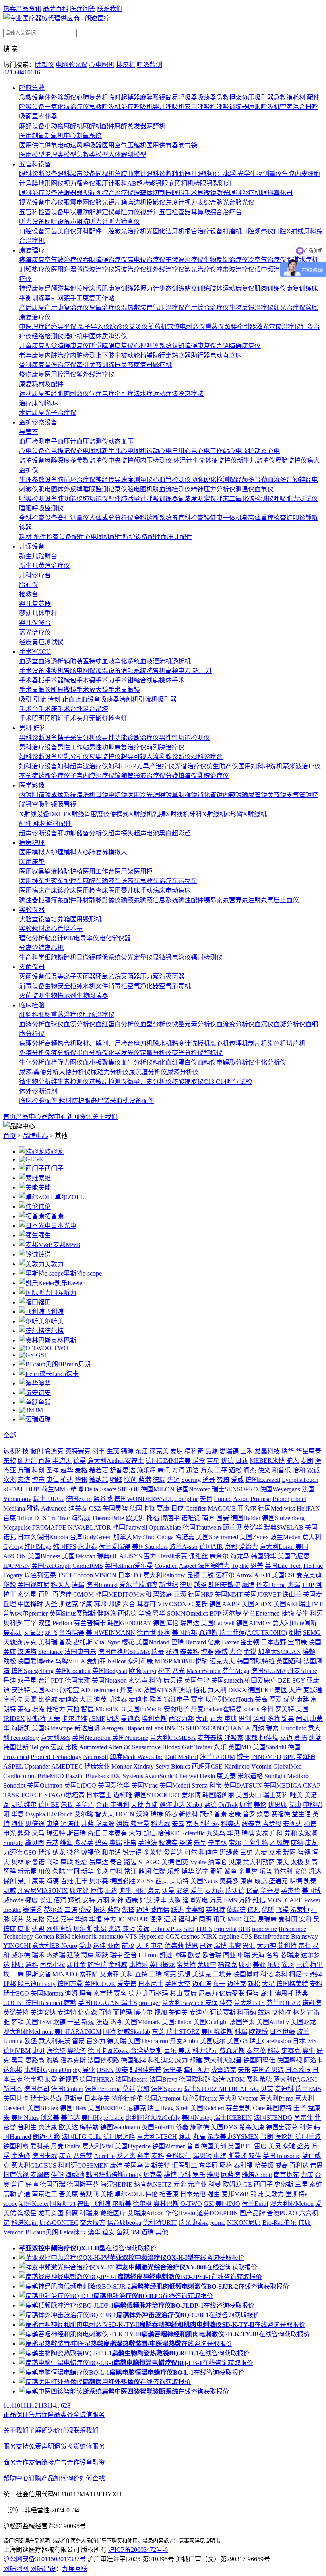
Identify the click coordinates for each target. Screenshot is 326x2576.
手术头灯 (76, 718)
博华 (188, 1871)
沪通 (24, 2194)
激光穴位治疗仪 (278, 327)
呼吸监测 (149, 65)
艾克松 (35, 1919)
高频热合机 (60, 1043)
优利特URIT (160, 2223)
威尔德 (21, 1955)
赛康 (190, 1993)
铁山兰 (292, 1594)
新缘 (88, 2022)
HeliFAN (308, 1508)
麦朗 (307, 1461)
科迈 (316, 1613)
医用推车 (32, 881)
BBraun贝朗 (74, 1364)
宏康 (235, 1814)
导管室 (29, 432)
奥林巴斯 (64, 1340)
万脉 (245, 1900)
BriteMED (51, 1776)
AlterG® (119, 1747)
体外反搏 (70, 489)
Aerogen (112, 1728)
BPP (215, 1613)
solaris (251, 1709)
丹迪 (10, 1680)
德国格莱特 (292, 1984)
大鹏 (175, 1900)
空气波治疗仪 (64, 260)
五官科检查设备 (41, 212)
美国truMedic (145, 1709)
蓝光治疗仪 (35, 632)
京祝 (192, 1824)
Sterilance (50, 1652)
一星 (74, 2022)
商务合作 (16, 2462)
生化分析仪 (270, 1062)
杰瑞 (294, 1585)
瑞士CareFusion (270, 2041)
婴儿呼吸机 (169, 107)
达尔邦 (13, 2070)
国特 (109, 2032)
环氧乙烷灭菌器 (118, 976)
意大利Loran (277, 1547)
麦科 (158, 2156)
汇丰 (81, 1881)
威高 (281, 2165)
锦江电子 (177, 1699)
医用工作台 (99, 871)
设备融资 (92, 2462)
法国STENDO (273, 2118)
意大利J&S (55, 1738)
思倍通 (35, 1824)
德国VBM (17, 2051)
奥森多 (229, 1881)
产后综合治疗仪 (207, 308)
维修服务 (92, 2446)
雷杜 (305, 1946)
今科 (267, 1709)
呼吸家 (234, 1738)
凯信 (149, 1833)
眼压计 (105, 183)
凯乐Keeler (70, 1283)
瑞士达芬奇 (46, 2098)
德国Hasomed (45, 2003)
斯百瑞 (76, 1833)
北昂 (100, 1929)
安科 (316, 1984)
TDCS (204, 1929)
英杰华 (291, 1891)
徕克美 (159, 1451)
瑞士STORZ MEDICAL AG (221, 2089)
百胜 (45, 1594)
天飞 (142, 1946)
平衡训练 (32, 298)
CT (63, 814)
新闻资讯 (80, 1117)
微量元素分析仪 (194, 1024)
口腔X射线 (289, 231)
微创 (37, 1451)
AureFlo (104, 2156)
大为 (135, 1833)
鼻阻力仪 (127, 212)
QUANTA (237, 1728)
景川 (24, 1881)
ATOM (236, 2079)
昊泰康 (13, 1633)
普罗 (249, 1814)
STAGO (149, 1862)
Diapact (135, 1728)
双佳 (255, 2156)
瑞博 (220, 1946)
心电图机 (102, 65)
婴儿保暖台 (35, 623)
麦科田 (288, 1919)
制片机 (258, 1043)
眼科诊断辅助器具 (172, 174)
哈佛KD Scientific (181, 1833)
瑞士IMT (311, 1604)
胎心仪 (29, 585)
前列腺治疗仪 (165, 747)
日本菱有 (114, 1833)
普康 (220, 1814)
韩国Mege (38, 1547)
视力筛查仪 (80, 183)
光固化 (156, 231)
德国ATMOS (253, 1623)
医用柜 (143, 871)
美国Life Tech (283, 1566)
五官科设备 (35, 164)
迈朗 (170, 1919)
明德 (296, 1881)
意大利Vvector (239, 2098)
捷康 (17, 1965)
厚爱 (276, 1699)
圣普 (130, 1955)
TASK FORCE (23, 1795)
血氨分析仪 (80, 1024)
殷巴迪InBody (37, 1984)
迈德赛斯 (223, 2012)
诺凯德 (312, 2003)
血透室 (29, 661)
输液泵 (130, 900)
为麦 (261, 1852)
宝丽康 (297, 1642)
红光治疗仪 (289, 308)
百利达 (299, 2165)
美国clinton (177, 2022)
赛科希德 (259, 2079)
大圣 (51, 1604)
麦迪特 (67, 2012)
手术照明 (32, 718)
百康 (10, 1518)
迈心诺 (202, 1984)
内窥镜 (232, 795)
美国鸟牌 (137, 2165)
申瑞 (244, 1955)
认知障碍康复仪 (194, 346)
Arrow (244, 1575)
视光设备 (32, 202)
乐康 (274, 1965)
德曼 (80, 1461)
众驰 (289, 2146)
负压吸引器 (258, 97)
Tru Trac (59, 1518)
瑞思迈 (202, 2156)
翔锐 (74, 1900)
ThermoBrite (108, 1518)
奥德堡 (77, 2051)
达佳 (99, 1946)
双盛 (45, 1623)
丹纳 (258, 1728)
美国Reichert (207, 2108)
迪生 (125, 1891)
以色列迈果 (40, 1575)
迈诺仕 (70, 1824)
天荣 (54, 1719)
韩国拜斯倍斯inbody (114, 2175)
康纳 (297, 1843)
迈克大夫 (222, 1661)
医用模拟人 (35, 852)
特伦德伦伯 (127, 2098)
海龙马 (240, 1556)
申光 (10, 1833)
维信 (259, 1900)
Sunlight (275, 1776)
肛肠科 (29, 1015)
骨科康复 (32, 365)
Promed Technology (56, 1757)
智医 (87, 1709)
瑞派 (45, 1852)
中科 (116, 1871)
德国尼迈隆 (119, 2137)
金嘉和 (195, 1910)
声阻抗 (80, 222)
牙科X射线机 (208, 814)
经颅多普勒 (251, 480)
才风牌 (279, 1843)
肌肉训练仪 (270, 288)
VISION (106, 1575)
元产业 (197, 2184)
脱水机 (162, 1043)
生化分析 (32, 1062)
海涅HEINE (116, 2184)
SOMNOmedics (187, 1613)
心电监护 (242, 451)
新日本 (13, 2089)
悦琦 (202, 1661)
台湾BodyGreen (91, 1537)
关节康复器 (137, 365)
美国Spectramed (217, 1537)
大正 (86, 1699)
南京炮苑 (286, 2175)
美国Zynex (254, 1537)
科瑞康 (89, 2213)
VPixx (174, 1929)
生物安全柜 (60, 986)
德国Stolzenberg (283, 1518)
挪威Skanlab (134, 2032)
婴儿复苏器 (35, 604)
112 (33, 2405)
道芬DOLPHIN (217, 2213)
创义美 (50, 2118)
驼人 (293, 1461)
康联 (67, 1862)
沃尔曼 (232, 1613)
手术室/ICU (35, 652)
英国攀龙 (162, 1965)
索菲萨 (89, 1974)
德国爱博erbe (36, 1661)
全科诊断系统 (153, 518)
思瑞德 (229, 1451)
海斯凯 (21, 1728)
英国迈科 (289, 1661)
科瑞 (241, 2032)
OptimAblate (165, 1527)
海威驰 (75, 2175)
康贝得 (173, 1680)
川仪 (45, 1871)
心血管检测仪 (172, 480)
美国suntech (227, 1680)
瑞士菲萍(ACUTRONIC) (253, 1633)
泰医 (281, 1690)
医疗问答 (83, 9)
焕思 (263, 1814)
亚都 (251, 1738)
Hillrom (148, 1955)
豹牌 (52, 2060)
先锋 (128, 1910)
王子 (300, 2108)
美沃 (184, 2051)
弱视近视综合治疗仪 (105, 193)
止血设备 (87, 699)
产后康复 (32, 308)
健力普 (27, 1461)
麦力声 (214, 1891)
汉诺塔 (27, 1652)
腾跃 (102, 1955)
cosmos (190, 1936)
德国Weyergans (280, 1489)
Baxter (230, 1642)
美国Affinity (274, 2022)
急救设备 (32, 97)
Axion (241, 1499)
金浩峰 (21, 2156)
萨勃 (70, 2003)
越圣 (200, 1585)
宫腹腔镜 (45, 804)
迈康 (132, 1900)
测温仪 (245, 489)
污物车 (188, 881)
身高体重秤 (258, 518)
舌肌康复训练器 (118, 288)
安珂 (288, 1965)
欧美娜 (135, 1518)
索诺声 (138, 1680)
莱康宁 (207, 1965)
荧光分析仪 (188, 1053)
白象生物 (256, 1843)
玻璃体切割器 (153, 193)
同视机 (105, 174)
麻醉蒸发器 (130, 126)
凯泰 (310, 1881)
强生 (45, 1235)
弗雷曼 (140, 1824)
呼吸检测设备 (38, 499)
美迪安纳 (43, 2012)
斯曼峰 (237, 2156)
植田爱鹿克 (260, 1680)
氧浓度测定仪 (197, 499)
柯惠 (170, 1974)
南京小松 (52, 1965)
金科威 (118, 1965)
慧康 (87, 1955)
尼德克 (136, 2108)
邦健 (114, 1604)
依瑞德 (236, 1910)
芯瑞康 (290, 1955)
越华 (67, 1470)
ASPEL (13, 1766)
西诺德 (127, 1613)
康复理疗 (32, 250)
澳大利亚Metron (292, 2204)
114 (51, 2405)
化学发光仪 (124, 1053)
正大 (216, 1719)
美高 (261, 1699)
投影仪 (156, 202)
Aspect (188, 1566)
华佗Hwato (180, 2213)
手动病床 (153, 890)
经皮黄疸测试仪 (41, 642)
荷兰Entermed (261, 1613)
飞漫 (282, 1910)
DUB (33, 1489)
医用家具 (32, 871)
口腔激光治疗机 (124, 231)
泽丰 (160, 1900)
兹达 (264, 2012)
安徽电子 (177, 1709)
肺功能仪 (70, 499)
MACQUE (222, 1508)
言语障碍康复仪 (239, 346)
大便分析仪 (75, 1072)
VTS (131, 1936)
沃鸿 (142, 1814)
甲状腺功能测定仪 (89, 212)
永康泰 (87, 1547)
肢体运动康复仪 (232, 288)
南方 (208, 1518)
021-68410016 (22, 72)
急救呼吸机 (105, 107)
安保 (212, 2003)
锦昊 (288, 1719)
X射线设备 (34, 814)
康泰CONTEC (59, 2223)
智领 (304, 1852)
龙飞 (51, 1633)
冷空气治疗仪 (267, 260)
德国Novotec (193, 1489)
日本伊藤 (282, 2032)
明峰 (116, 1480)
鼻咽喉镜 (184, 795)
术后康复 (32, 413)
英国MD (240, 1747)
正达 (111, 1891)
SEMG (312, 1633)
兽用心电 (184, 451)
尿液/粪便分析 (39, 1072)
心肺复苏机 (92, 97)
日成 (177, 1508)
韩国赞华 (264, 1556)
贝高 (311, 1862)
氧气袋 (188, 145)
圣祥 (52, 1470)
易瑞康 (267, 1919)
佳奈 (226, 2003)
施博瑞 (97, 1965)
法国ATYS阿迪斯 (168, 1690)
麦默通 (312, 1690)
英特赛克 (78, 1451)
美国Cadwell (218, 1623)
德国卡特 (142, 1508)
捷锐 (288, 1613)
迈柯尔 (225, 1575)
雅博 (221, 1652)
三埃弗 (222, 1974)
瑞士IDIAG (49, 1499)
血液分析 (32, 1024)
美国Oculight (211, 2022)
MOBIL (183, 1661)
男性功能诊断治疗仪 (130, 738)
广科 (276, 1833)
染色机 (277, 1043)
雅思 (213, 2175)
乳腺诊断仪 (175, 757)
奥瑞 (116, 1843)
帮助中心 (16, 2478)
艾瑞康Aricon (146, 2213)
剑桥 (295, 1633)
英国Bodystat (110, 1671)
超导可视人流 (140, 757)
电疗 (108, 394)
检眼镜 (203, 183)
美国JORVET (262, 1594)
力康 (307, 2175)
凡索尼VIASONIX (43, 1891)
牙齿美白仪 (60, 231)
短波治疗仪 (130, 269)
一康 (17, 1974)
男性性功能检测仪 (184, 738)
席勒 (10, 2194)
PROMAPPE (49, 1527)
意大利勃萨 (259, 1862)
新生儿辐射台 (38, 556)
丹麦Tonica (66, 2146)
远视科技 (16, 1451)
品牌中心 (54, 1117)
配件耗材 (76, 900)
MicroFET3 (110, 1709)
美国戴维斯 (217, 2032)
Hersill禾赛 (173, 1556)
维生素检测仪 (70, 1082)
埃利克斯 (154, 1719)
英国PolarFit (158, 2127)
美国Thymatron (148, 2041)
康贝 (39, 2051)
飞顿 (52, 1862)
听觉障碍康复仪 (111, 346)
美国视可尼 (33, 1585)
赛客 (120, 1993)
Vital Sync (107, 1642)
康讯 (164, 1470)
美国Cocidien (73, 1671)
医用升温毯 (67, 269)
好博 (32, 2184)
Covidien (166, 1566)
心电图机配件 (103, 537)
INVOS (175, 1728)
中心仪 (54, 202)
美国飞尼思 (294, 1556)
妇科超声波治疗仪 (83, 766)
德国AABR (225, 1604)
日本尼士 (151, 1984)
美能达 (70, 2118)
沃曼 (168, 1891)
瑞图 (289, 1852)
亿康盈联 (232, 1993)
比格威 (48, 1699)
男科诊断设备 (38, 738)
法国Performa (103, 2089)
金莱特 (153, 1852)
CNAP (311, 1785)
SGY (299, 1680)
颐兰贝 (232, 1527)
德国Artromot (163, 2098)
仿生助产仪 (222, 766)
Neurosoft (96, 1757)
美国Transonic (281, 2156)
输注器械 (32, 900)
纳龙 (59, 1852)
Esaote (108, 1489)
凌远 (143, 1929)
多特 (274, 1719)
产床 (51, 890)
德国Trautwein (202, 1527)
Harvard (196, 1642)
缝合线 (143, 680)
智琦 (223, 1480)
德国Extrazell (263, 1480)
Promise (261, 1499)
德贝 (186, 1585)
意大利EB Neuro (55, 1946)
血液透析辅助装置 (64, 661)
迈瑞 (45, 1419)
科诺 (267, 1974)
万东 (207, 1470)
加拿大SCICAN (279, 1652)
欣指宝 (70, 1690)
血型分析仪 (156, 1024)
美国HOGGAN (99, 2003)
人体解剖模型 (127, 155)
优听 (268, 1910)
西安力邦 (181, 1719)
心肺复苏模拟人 (105, 852)
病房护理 (32, 843)
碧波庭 (163, 1594)
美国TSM (38, 2022)
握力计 (149, 288)
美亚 (259, 1965)
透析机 (181, 661)
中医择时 (30, 1604)
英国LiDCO (80, 1785)
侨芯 (171, 1814)
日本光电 (64, 1226)
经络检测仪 (48, 336)
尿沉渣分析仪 (148, 1072)
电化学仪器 (115, 938)
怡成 (85, 1910)
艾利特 (287, 1946)
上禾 (246, 1451)
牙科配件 (89, 231)
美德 (168, 1862)
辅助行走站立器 (169, 355)
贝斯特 (179, 1881)
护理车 (73, 881)
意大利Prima (277, 2098)
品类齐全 (67, 2415)
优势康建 (296, 1699)
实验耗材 (32, 929)
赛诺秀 (33, 1910)
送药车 (130, 881)
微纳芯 (99, 1480)
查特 (141, 1974)
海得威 (81, 1518)
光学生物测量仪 (260, 174)
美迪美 (178, 2012)
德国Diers (73, 2108)
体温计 (183, 460)
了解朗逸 (41, 2430)
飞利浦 (54, 1312)
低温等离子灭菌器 (70, 976)
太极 (297, 1862)
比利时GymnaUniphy (52, 2070)
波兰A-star (183, 1547)
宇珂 (73, 1871)
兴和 (143, 2089)
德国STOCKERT (157, 1795)
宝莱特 (186, 1965)
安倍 (301, 1871)
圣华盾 (85, 1805)
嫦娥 (122, 1824)
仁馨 (159, 1871)
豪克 (154, 1891)
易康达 (99, 1862)
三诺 (71, 1910)
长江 (46, 1900)
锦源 (127, 1451)
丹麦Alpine (302, 1671)
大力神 (266, 1946)
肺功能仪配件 (102, 499)
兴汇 (249, 1946)
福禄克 (227, 1965)
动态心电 (267, 451)
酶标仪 (213, 1053)
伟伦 (45, 1207)
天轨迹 (13, 1642)
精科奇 (194, 1451)
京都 (231, 1547)
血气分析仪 (137, 1062)
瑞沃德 (235, 1891)
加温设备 (108, 671)
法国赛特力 (214, 1566)
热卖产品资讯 (22, 9)
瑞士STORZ (183, 2032)
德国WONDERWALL (143, 1499)
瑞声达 (190, 1623)
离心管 (54, 929)
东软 (10, 1461)
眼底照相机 (178, 183)
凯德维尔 (24, 1805)
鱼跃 (45, 1402)
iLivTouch (60, 1814)
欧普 (156, 1699)
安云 (178, 1824)
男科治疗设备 (38, 747)
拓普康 (54, 1216)
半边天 (62, 1461)
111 (24, 2405)
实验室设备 (35, 919)
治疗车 (169, 881)
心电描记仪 (60, 451)
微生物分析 (35, 1082)
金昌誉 (248, 1871)
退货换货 (67, 2446)
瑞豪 (158, 1652)
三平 (221, 1470)
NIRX (209, 1936)
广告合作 (67, 2462)
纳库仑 (217, 1862)
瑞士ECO (16, 1993)
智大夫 (105, 1814)
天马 (38, 1833)
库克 (30, 1642)
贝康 (235, 1862)
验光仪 (245, 202)
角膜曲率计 (130, 174)
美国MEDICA (282, 1785)
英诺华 (253, 1527)
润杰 (250, 1470)
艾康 (295, 1805)
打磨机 (232, 231)
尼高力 (208, 1993)
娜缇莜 (229, 1852)
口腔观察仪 (258, 231)
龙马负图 (51, 2213)
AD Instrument (100, 1690)
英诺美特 (16, 2012)
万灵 (216, 1900)
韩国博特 (279, 2108)
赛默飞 (89, 2194)
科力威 (161, 1824)
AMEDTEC (67, 1766)
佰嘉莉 (174, 1946)
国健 (140, 1891)
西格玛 (159, 1993)
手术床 (48, 709)
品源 (212, 1451)
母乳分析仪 (73, 757)
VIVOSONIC (175, 1604)
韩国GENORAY (129, 1623)
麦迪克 (199, 2012)
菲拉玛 (122, 2012)
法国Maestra (132, 2079)
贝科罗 (13, 1623)
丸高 (199, 2137)
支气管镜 (299, 795)
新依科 (188, 1814)
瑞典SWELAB (284, 1527)
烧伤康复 (32, 374)
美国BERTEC (107, 2108)
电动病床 (178, 890)
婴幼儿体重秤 (38, 613)
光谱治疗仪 (190, 766)
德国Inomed (102, 1585)
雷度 (260, 2146)
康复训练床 (302, 288)
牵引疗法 (127, 394)
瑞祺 (248, 1833)
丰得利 (120, 1805)
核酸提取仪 (188, 1082)
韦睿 (235, 1946)
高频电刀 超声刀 (188, 671)
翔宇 (144, 2156)
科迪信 (208, 1852)
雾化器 (48, 116)
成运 (261, 1881)
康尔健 (79, 1891)
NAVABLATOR (89, 1527)
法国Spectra (167, 2089)
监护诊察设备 (38, 422)
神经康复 (32, 288)
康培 (52, 1824)
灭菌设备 (32, 976)
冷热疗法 (191, 394)
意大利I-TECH (157, 2137)
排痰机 (126, 65)
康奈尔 (219, 1556)
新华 (87, 1871)
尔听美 (54, 1321)
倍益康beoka (124, 2223)
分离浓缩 (32, 948)
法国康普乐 (80, 1652)
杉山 (176, 1993)
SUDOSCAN (204, 1728)
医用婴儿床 (124, 890)
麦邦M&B (67, 1245)
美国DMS (224, 2127)
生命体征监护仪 (215, 460)
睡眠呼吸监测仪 (41, 508)
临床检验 (32, 1005)
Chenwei (187, 1776)
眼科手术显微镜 (194, 193)
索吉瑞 (103, 1993)
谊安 (45, 1393)
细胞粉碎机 (60, 957)
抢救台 (29, 594)
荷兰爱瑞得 (114, 1547)
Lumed (223, 1499)
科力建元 (205, 2051)
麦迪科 (284, 2089)
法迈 (102, 2022)
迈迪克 (237, 1984)
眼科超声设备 (76, 174)
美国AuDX (257, 1604)
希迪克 (54, 1451)
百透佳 (62, 1594)
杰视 (116, 2022)
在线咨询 (118, 2248)
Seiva (162, 1766)
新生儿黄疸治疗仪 (45, 566)
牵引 (83, 365)
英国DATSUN (243, 1785)
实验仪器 (32, 910)
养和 (291, 1833)
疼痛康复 (32, 260)
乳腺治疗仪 (213, 776)
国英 (182, 1862)
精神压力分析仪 (213, 489)
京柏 (73, 1709)
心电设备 (32, 451)
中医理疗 (32, 327)
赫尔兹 (53, 1910)
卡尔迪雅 (74, 1719)
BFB (244, 1929)
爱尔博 (191, 1795)
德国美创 (213, 2146)
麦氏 (201, 1604)
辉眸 (10, 1871)
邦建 (196, 2060)
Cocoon (83, 1575)
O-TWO (58, 1348)
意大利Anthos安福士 (116, 1461)
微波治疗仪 (99, 269)
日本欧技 (298, 2070)
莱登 (51, 2079)
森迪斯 (208, 1633)
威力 (181, 2060)
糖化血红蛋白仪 (175, 1062)
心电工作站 (213, 451)
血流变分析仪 (235, 1024)
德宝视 (33, 2079)
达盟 (38, 1929)
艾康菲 (109, 1974)
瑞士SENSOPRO (235, 1489)
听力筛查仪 (124, 222)
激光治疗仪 (200, 269)
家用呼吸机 (200, 107)
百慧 (45, 1461)
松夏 (81, 1862)
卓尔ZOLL (70, 1197)
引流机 (148, 699)
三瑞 (155, 1974)
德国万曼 (70, 1984)
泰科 (281, 1974)
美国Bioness (44, 1556)
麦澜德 (40, 2175)
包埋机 (239, 1043)
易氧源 (33, 1633)
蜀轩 (216, 1871)
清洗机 (86, 795)
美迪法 (147, 1843)
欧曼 (194, 1955)
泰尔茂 (256, 2051)
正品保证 (16, 2415)
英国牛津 (197, 1680)
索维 (45, 1178)
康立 (65, 2156)
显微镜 (162, 957)
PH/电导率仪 (81, 938)
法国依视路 (103, 2060)
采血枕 (119, 1101)
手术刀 (105, 680)
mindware (265, 1929)
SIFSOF (129, 1489)
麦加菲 (96, 1661)
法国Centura (67, 2089)
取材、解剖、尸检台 (105, 1043)
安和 (305, 1919)
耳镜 (102, 795)
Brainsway (305, 1936)
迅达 (192, 1470)
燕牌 (316, 1974)
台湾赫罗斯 (146, 2051)
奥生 (309, 2051)
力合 (236, 1652)
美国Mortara (47, 1993)
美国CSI (283, 1575)
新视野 (68, 2079)
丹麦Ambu (184, 2041)
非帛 (130, 1843)
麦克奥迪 (309, 1575)
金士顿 (250, 1642)
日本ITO (130, 1575)
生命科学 (32, 957)
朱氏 (67, 1805)
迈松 (235, 1470)
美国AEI (285, 1604)
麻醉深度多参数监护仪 (76, 460)
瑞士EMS (308, 2089)
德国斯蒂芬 (83, 2184)
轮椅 (140, 355)
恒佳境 (269, 1738)
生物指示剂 (60, 996)
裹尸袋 (100, 1101)
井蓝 (87, 1824)
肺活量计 (134, 499)
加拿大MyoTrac (134, 1537)
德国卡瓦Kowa (108, 2051)
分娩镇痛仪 (181, 776)
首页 (10, 1117)
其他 (70, 288)
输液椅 (54, 871)
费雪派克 (223, 2070)
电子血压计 (60, 441)
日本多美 (97, 2098)
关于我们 (105, 1117)
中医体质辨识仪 (105, 336)
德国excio (79, 1499)
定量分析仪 (156, 1053)
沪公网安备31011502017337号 (45, 2559)
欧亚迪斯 (59, 1929)
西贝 (162, 1881)
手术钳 (124, 680)
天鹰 (30, 1699)
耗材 (52, 824)
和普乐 (281, 1470)
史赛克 (291, 2051)
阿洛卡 (313, 2060)
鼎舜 (24, 1833)
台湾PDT (51, 1680)
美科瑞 (48, 1642)
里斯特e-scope (83, 1273)
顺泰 (122, 2070)
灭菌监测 (32, 996)
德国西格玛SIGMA (124, 1652)
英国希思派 (268, 2070)
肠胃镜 (67, 804)
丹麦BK (131, 1690)
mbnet (298, 1499)
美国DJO (228, 2204)
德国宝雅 (78, 1680)
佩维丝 (198, 1556)
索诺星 (27, 1594)
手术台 (29, 709)
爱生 (197, 1891)
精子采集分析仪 (80, 738)
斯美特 (161, 2165)
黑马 (17, 2060)
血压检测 (32, 441)
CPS (246, 1936)
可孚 (30, 1623)
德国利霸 (16, 2146)
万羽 (103, 1900)
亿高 (252, 1891)
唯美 (296, 1795)
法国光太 (242, 2022)
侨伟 (97, 1891)
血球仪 (54, 1024)
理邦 (10, 1984)
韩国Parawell (130, 1527)
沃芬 (17, 1919)
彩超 (184, 833)
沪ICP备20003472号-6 (138, 2550)
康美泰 (226, 1776)
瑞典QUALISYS (119, 1556)
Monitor (121, 1766)
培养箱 (60, 919)
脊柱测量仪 (73, 518)
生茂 (113, 1451)
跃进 (177, 1910)
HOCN (125, 1814)
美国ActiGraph (51, 1566)
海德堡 (56, 2051)
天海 (258, 1955)
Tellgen (40, 1747)
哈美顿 (264, 2165)
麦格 (81, 1470)
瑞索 (272, 1728)
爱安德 (127, 1984)
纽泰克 (251, 1824)
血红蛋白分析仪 (118, 1024)
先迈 (173, 1480)
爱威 (237, 1480)
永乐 (220, 1747)
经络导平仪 (61, 327)
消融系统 (134, 671)
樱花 (128, 1642)
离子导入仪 (94, 327)
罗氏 (199, 2175)
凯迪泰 (118, 1699)
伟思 (316, 2165)
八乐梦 (83, 2156)
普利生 (27, 2127)
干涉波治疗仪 (184, 260)
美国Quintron (45, 1785)
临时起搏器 (124, 97)
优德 (227, 1461)
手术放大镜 (92, 690)
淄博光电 (195, 1900)
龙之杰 (126, 2156)
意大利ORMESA (173, 1738)
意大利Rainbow (164, 1575)
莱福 (24, 1709)
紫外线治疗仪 (95, 374)
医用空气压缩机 (124, 145)
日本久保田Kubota (43, 1537)
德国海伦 (166, 1623)
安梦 (182, 1891)
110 (16, 2405)
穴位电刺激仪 (186, 327)
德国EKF (260, 1690)
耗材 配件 (306, 97)
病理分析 (32, 1043)
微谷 (73, 1852)
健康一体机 (226, 518)
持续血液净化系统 (114, 661)
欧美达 (68, 2127)
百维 (67, 1881)
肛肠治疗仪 (99, 1015)
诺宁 (202, 1871)
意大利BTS (249, 2003)
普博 (193, 2146)
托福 (153, 1518)
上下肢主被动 (114, 355)
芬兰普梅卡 (90, 1623)
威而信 (160, 1910)
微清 (219, 2079)
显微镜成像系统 (99, 957)
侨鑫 (182, 2127)
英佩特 (215, 1910)
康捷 (245, 1965)
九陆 (151, 1805)
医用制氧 (32, 136)
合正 (102, 1805)
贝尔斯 (83, 1929)
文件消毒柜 (111, 986)
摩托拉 (13, 1699)
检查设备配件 (65, 537)
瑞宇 (116, 1955)
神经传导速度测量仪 (124, 480)
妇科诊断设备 (38, 757)
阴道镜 (41, 795)
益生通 (301, 1814)
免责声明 (41, 2446)
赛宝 (197, 1699)
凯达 (315, 1871)
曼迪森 (130, 1719)
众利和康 (140, 1661)
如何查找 (92, 2478)
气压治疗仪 (169, 308)
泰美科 (190, 1652)
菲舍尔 (247, 1508)
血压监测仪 (92, 441)
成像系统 (64, 795)
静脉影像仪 (105, 900)
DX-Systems (127, 1776)
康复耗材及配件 (41, 384)
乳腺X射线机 (171, 814)
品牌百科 (56, 9)
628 (66, 2405)
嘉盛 (52, 1919)
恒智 (252, 1993)
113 (42, 2405)
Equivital (225, 1929)
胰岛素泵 (216, 900)
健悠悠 (107, 1613)
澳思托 (285, 1993)
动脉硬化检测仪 (213, 480)
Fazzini (75, 1776)
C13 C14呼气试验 (228, 1082)
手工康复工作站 (92, 298)
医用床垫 (32, 862)
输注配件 (191, 900)
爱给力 (248, 1547)
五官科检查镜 (191, 518)
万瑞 (24, 1470)
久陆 (59, 1871)
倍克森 (87, 2012)
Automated (93, 1747)
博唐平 (170, 1518)
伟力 (110, 1919)
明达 (113, 1719)
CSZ (95, 1508)
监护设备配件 (142, 537)
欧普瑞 (212, 1955)
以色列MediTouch (229, 1699)
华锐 (145, 1613)
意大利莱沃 (54, 2041)
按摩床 (86, 288)
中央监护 (121, 460)
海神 (117, 1900)
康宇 (246, 1805)
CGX (172, 1936)
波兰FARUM (217, 1757)
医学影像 (32, 785)
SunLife (13, 1843)
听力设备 (32, 222)
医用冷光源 (143, 795)
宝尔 (235, 1843)
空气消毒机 (175, 986)
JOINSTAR (133, 1919)
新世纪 (169, 1585)
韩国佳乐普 (146, 2070)
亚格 (164, 1633)
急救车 (149, 881)
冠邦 (206, 1814)
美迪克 (202, 1974)
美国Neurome (130, 1738)
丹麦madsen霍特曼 (216, 1709)
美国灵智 (115, 1508)
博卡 (243, 1757)
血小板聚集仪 (102, 1062)
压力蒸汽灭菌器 (162, 976)
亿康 (214, 1642)
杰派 (114, 1929)
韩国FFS (65, 1547)
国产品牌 (252, 2213)
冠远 (206, 1946)
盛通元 (278, 1881)
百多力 (96, 2041)
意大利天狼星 (223, 2060)
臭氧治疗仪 (105, 308)
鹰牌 (248, 1585)
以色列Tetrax (200, 2098)
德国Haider (245, 1518)
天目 (206, 1499)
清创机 (129, 699)
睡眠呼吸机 (264, 107)
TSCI (65, 1575)
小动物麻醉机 (64, 126)
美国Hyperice (133, 2146)
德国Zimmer (169, 2146)
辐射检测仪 (207, 957)
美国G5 (237, 2041)
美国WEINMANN (111, 1633)
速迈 (129, 1929)
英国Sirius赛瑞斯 (72, 1613)
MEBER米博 (267, 1461)
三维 (246, 1852)
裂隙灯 (222, 183)
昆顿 (193, 1575)
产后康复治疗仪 (67, 308)
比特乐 (138, 1965)
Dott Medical (181, 1757)
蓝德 (210, 1805)
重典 (231, 1719)
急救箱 (283, 97)
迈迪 (142, 1910)
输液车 (111, 881)
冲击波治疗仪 (235, 269)
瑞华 (288, 1451)
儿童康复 (32, 346)
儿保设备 (32, 546)
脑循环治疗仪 (76, 480)
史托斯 (83, 1642)
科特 (155, 1680)
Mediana (14, 1508)
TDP (308, 1585)
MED (235, 1919)
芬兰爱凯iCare (245, 2108)
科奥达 (231, 1824)
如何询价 (67, 2478)
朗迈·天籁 (46, 2137)
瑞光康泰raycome (202, 2223)
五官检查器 (175, 212)
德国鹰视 (289, 2060)
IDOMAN (16, 1566)
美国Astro (45, 1690)
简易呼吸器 (181, 97)
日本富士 (99, 1795)
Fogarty (13, 1575)
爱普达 (173, 1852)
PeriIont (62, 1623)
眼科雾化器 (277, 193)
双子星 (27, 1680)
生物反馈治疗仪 (226, 260)
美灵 (275, 2146)
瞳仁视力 (196, 2070)
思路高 (35, 2060)
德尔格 (54, 1331)
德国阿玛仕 (259, 2060)
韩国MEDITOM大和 (123, 1594)
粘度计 (54, 938)
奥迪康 (48, 2127)
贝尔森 (99, 1881)
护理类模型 (60, 155)
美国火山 (248, 1795)
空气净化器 (143, 986)
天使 (137, 1805)
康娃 (116, 2165)
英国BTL (240, 2146)
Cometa (44, 1936)
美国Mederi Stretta (183, 1785)
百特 (105, 2012)
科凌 (274, 2051)
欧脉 (135, 1671)
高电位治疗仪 (146, 260)
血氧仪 (264, 489)
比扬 (71, 1747)
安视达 (293, 1824)
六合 (129, 1604)
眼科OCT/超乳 (217, 174)
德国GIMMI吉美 (168, 1461)
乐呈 (200, 1843)
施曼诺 (35, 1862)
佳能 (57, 2175)
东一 (219, 1984)
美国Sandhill (270, 1747)
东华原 (208, 2165)
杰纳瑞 (56, 1955)
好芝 (146, 1900)
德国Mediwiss (277, 1508)
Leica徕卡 (65, 1374)
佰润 (60, 1900)
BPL (289, 1757)
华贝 (233, 1833)
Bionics (180, 1766)
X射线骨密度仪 (88, 814)
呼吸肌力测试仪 (296, 499)
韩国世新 (16, 1747)
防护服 (81, 1101)
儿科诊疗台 (35, 575)
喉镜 (165, 795)
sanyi (150, 1671)
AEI (189, 1929)
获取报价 (144, 2248)
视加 (161, 2012)
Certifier (196, 1508)
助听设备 (57, 222)
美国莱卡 (16, 2098)
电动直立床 (226, 355)
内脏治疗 (57, 355)
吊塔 (102, 709)
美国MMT (229, 1594)
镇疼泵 (54, 900)
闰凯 (302, 1719)
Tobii (158, 1929)
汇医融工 (184, 2165)
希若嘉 (99, 1470)
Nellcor (117, 1661)
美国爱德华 (114, 1785)
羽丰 (99, 1451)
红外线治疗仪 (165, 269)
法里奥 (173, 2070)
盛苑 (303, 2146)
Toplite (240, 1566)
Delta (91, 1489)
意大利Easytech (183, 2003)
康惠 (246, 1881)
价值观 (64, 2430)
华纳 (81, 1919)
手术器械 (32, 680)
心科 (184, 2175)
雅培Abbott (257, 2175)
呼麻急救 (32, 88)
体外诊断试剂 (38, 1091)
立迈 (286, 1738)
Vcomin (261, 1766)
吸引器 (167, 699)
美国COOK (100, 1984)
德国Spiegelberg (32, 1671)
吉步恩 (272, 1824)
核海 (172, 1652)
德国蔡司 (37, 2089)
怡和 (299, 1470)
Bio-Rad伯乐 (279, 2223)
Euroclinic (293, 1728)
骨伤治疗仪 (60, 365)
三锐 (208, 1575)
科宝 (215, 1785)
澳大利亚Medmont (28, 2032)
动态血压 (121, 441)
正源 (180, 1594)
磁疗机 (162, 365)
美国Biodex (43, 2108)
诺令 (199, 1461)
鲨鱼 (231, 1871)
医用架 (124, 871)
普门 (17, 2184)
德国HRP (201, 1594)
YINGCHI (17, 1946)
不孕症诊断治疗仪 (45, 776)
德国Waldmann (120, 2127)
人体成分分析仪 (111, 518)
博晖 (180, 1955)
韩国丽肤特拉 (256, 1661)
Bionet (281, 1499)
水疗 (146, 394)
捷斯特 (36, 1719)
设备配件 (142, 1101)
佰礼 (200, 1690)
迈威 (57, 1747)
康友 (311, 1843)
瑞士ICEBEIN (233, 2118)
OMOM (83, 1594)
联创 (130, 1480)
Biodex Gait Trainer (187, 1747)
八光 (179, 1671)
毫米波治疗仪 (302, 766)
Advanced (54, 1508)
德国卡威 (45, 2156)
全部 (10, 1435)
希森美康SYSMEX (233, 2137)
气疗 (95, 394)
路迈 (130, 1862)
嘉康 (163, 1508)
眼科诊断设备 (38, 174)
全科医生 (179, 2156)
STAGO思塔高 (64, 1795)
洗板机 (200, 1043)
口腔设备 (32, 231)
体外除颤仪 (60, 97)
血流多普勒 (283, 480)
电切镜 (118, 795)
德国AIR (211, 1547)
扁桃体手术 (169, 680)
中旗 (220, 2156)
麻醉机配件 (99, 126)
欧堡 (31, 2041)
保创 (10, 1881)
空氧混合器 (296, 107)
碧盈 (101, 1843)
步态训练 (172, 288)
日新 (242, 1461)
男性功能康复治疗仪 (118, 747)
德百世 (146, 1633)
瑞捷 (157, 1814)
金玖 (102, 1871)
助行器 (200, 355)
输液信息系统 (159, 900)
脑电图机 (140, 489)
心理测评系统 (153, 346)
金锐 (250, 1652)
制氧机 (54, 136)
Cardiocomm (19, 1776)
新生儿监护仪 (256, 460)
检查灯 (283, 518)
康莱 (38, 1881)
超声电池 (146, 833)
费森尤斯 (232, 2051)
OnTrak (228, 1805)
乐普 (266, 1871)
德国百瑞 (52, 2184)
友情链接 (41, 2462)
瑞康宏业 (97, 1766)
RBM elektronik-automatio (89, 1936)
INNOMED (266, 1757)
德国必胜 (122, 1881)
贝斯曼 (73, 2098)
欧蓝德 (231, 2175)
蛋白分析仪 (92, 1053)
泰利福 (243, 2165)
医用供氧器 (162, 145)
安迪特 (21, 1690)
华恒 (95, 1919)
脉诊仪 (119, 327)
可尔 (191, 1852)
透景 (209, 1480)
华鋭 (10, 1585)
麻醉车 (92, 881)
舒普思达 (122, 1470)
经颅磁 (54, 288)
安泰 (262, 1833)
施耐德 (200, 2127)
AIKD (262, 1575)
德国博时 (246, 1974)
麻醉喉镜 (153, 97)
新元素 (27, 1871)
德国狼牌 (134, 2060)
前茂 (128, 1946)
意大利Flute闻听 (295, 1623)
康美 (283, 1862)
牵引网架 (57, 298)
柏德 (310, 1824)
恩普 (257, 1566)
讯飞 (219, 1919)
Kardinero (237, 1766)
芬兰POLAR (283, 2003)
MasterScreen (204, 1671)
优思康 (277, 1805)
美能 (45, 1187)
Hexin (207, 1776)
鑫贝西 (35, 1843)
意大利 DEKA (227, 1690)
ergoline (229, 1936)
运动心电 (159, 451)
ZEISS (145, 1881)
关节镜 (277, 795)
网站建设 (43, 2569)
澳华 (45, 1383)
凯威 (10, 1891)
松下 (164, 1671)
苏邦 (100, 1604)
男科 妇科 (33, 728)
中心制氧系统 (83, 136)
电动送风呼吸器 (80, 145)
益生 (302, 1613)
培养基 (73, 929)
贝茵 (267, 2089)
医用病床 (32, 890)
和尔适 (111, 1852)
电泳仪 (181, 957)
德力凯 (138, 1993)
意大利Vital (98, 2146)
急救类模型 (92, 155)
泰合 (116, 1862)
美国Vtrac (145, 1785)
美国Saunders (150, 1547)
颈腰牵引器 (240, 327)
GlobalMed (287, 1766)
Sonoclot (14, 1785)
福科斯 (188, 1919)
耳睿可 (146, 1604)
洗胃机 (156, 671)
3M (39, 1410)
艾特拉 (281, 2012)
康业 (24, 1929)
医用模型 (32, 155)
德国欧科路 (195, 2079)
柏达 (67, 1480)
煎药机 (157, 327)
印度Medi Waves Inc (137, 1757)
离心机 (54, 948)
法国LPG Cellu (82, 2137)
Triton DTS (32, 1518)
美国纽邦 (184, 1633)
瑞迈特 (56, 1833)
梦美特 (285, 1709)
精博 (77, 1489)
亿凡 (254, 1910)
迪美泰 (78, 1508)
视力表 (194, 202)
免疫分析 (32, 1053)
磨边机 (137, 202)
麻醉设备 (32, 126)
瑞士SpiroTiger (141, 2003)
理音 (85, 1993)
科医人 (60, 1585)
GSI (41, 1355)
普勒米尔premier (25, 1613)
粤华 (159, 1613)
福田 (45, 1302)
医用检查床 (92, 890)
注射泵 (258, 900)
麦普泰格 (210, 1738)
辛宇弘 (217, 1843)
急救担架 (229, 97)
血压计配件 (177, 537)
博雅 (207, 1652)
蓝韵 (114, 1910)
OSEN (105, 2070)
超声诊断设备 (38, 833)
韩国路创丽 (218, 1795)
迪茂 (100, 1699)
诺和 (259, 1719)
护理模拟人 (67, 852)
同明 (205, 1919)
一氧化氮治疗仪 (67, 107)
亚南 (114, 1946)
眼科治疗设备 (38, 193)
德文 (264, 1470)
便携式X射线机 (131, 814)
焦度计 (175, 202)
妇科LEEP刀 (125, 766)
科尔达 (210, 1824)
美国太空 (178, 1984)
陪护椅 (73, 871)
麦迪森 (68, 1699)
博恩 (192, 1946)
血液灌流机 (156, 661)
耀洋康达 (172, 1805)
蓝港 (145, 1480)
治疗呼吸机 (137, 107)
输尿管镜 (254, 795)
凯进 (166, 1955)
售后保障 (41, 2415)
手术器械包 (60, 680)
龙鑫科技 (267, 1451)
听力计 (99, 222)
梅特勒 (89, 2127)
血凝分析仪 (289, 1024)
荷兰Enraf (255, 2204)
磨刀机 (143, 1043)
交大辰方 (93, 2223)
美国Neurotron (91, 1738)
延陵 (73, 1955)
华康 (86, 1604)
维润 (66, 1843)
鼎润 (145, 1871)
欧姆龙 (54, 1152)
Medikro (298, 1776)
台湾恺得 (72, 1633)
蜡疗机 (73, 336)
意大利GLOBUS (34, 2165)
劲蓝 (315, 1738)
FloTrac (313, 1566)
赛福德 (281, 1814)
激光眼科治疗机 (239, 193)
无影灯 (99, 718)
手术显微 (32, 690)
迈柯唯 (123, 1795)
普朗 (267, 2137)
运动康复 (32, 394)
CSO (30, 1852)
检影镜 (152, 183)
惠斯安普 (38, 1974)
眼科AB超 (129, 183)
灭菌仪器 (32, 967)
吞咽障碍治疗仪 (105, 260)
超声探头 (121, 833)
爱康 (85, 1946)
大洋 (295, 1690)
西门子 (54, 1168)
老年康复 (32, 355)
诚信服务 (92, 2415)
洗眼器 (67, 193)
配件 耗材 (33, 824)
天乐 (244, 2070)
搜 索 (10, 49)
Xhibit (194, 1805)
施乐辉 (146, 1470)
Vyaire (198, 1862)
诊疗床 (67, 890)
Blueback (97, 1776)
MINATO (65, 1974)
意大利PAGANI (295, 2079)
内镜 (25, 795)
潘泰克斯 (73, 2060)
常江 (130, 1871)
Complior (186, 1499)
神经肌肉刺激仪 (67, 394)
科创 (38, 1470)
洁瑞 (78, 1585)
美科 (127, 1974)
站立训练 (197, 288)
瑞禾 (38, 1955)
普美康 (68, 2194)
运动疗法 (165, 394)
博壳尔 (143, 2012)
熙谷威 (103, 1499)
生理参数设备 (38, 480)
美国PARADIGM (78, 2032)
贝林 (17, 1862)
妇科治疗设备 (38, 766)
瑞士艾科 (276, 1795)
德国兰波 (308, 2137)
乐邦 (173, 1871)
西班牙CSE (207, 1766)
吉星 (213, 1461)
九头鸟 (216, 1833)
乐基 (52, 1843)
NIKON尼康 (244, 2223)
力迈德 (13, 1852)
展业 (89, 2070)
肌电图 (48, 489)
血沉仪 (264, 1024)
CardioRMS (88, 1566)
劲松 (10, 1661)
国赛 (223, 1518)
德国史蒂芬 (282, 2127)
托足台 (86, 709)
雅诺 (33, 1508)
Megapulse (17, 1527)
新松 (254, 1984)
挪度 (31, 1900)
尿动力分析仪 (110, 1072)
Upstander (37, 1766)
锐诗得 (132, 1852)
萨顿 (17, 2022)
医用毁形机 (86, 919)
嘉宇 (67, 1919)
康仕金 (76, 1965)
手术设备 (32, 671)
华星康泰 (309, 1451)
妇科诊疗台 (207, 757)
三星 (301, 2184)
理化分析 (32, 938)
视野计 (149, 212)
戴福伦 (91, 1852)
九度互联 (75, 2569)
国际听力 (64, 1293)
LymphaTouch (300, 1480)
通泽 (156, 1919)
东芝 (158, 2032)
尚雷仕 (303, 2118)
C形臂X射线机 (246, 814)
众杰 (10, 1480)
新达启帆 (87, 1728)
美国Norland (153, 1642)
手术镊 (86, 680)
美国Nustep (197, 2118)
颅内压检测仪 (153, 460)
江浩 (250, 1919)
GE (39, 1159)
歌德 (59, 2022)
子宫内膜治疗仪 (92, 776)
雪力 (150, 1556)
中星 (157, 1946)
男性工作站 (73, 747)
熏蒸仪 (215, 327)
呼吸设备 (32, 107)
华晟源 (105, 1824)
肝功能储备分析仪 (83, 833)
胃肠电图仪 (80, 671)
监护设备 (32, 460)
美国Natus (204, 1881)
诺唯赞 (191, 1518)
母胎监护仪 (291, 460)
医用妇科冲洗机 (260, 766)
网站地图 (16, 2569)
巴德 (302, 1965)
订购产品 (41, 2478)
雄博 (170, 2175)
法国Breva (163, 2079)
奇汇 (94, 1833)
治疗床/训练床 (39, 403)
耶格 (226, 2165)
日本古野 (274, 1642)
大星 (268, 1984)
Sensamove (146, 1747)
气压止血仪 (283, 900)
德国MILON (158, 1489)
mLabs (154, 1728)
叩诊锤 (302, 518)
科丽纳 (246, 2012)
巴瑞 (177, 1642)
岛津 (267, 1993)
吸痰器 (207, 97)
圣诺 (186, 1843)
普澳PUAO (282, 2213)
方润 (178, 1470)
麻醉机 (156, 126)
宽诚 (313, 1470)
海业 (17, 1824)
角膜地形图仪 (45, 183)
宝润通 (306, 1757)
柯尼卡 (299, 1974)
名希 (272, 1955)
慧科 (32, 1965)
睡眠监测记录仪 (105, 489)
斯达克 (68, 1604)
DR (54, 814)
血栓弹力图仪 (64, 1062)
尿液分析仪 (183, 1072)
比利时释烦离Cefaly (153, 2118)
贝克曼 (153, 2175)
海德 (52, 1881)
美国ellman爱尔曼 (129, 1566)
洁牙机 (175, 231)
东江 (142, 1451)
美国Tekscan (79, 1556)
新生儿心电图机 (124, 451)
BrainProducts (272, 1936)
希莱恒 (300, 1910)
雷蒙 (78, 2041)
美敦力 (54, 1264)
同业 (229, 1955)
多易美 (84, 1843)
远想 (184, 1974)
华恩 (17, 1814)
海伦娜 (284, 2137)
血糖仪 (207, 1062)
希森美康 (252, 2127)
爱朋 (177, 1451)
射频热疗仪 (35, 269)
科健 (306, 2127)
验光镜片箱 (111, 202)
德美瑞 (116, 2041)
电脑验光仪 (72, 65)
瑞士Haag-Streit (168, 2108)
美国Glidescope (52, 1728)
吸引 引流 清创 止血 (47, 699)
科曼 (215, 2184)
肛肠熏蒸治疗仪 (60, 1015)
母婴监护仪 (105, 757)
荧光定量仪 (137, 957)
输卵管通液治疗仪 (140, 776)
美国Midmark (142, 2022)
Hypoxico (151, 1936)
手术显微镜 (124, 690)
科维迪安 (161, 2060)
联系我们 (110, 9)
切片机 (296, 1043)
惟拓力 (56, 1709)
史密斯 (284, 2184)
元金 (180, 2184)
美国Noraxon (109, 1680)
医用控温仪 (60, 374)
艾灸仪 (138, 327)
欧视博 (258, 2032)
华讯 (81, 1480)
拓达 (99, 1910)
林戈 (299, 2012)
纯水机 (86, 986)
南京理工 (45, 2194)
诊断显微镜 (60, 690)
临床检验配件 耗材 (45, 1101)
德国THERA (97, 2079)
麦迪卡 (138, 1699)
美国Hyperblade (103, 2118)
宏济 (24, 1480)
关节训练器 (105, 365)
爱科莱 (40, 2146)
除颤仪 (45, 65)
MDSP (163, 1661)
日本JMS (305, 2041)
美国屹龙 (303, 2022)
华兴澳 (270, 1891)
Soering (191, 1480)
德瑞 (159, 1480)
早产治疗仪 (159, 766)
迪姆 (71, 1993)
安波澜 (308, 1833)
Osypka (35, 1814)
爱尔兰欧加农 (138, 1585)
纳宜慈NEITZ (153, 2184)
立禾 (275, 1852)
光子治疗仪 (60, 413)
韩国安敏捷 (224, 1585)
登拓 (301, 1738)
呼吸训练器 (232, 107)
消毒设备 (32, 986)
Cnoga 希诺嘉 (176, 1537)
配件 (65, 824)
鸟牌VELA (70, 1661)
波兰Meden (285, 1537)
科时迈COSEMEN (83, 2165)
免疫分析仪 (60, 1053)
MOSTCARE (285, 1900)
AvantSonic (159, 1776)
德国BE (49, 1805)
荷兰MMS (55, 1489)
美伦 (260, 1805)
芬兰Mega (236, 1671)
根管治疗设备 (204, 231)
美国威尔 (213, 2041)
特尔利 (283, 1871)
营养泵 (239, 900)
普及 (65, 1642)
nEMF (97, 1719)
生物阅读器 (92, 996)
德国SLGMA (268, 1671)
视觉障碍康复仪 (67, 346)
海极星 (27, 2213)
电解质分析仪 (235, 1062)
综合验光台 (219, 202)
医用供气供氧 (38, 145)
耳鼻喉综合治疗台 (216, 212)
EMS (230, 1900)
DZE (284, 1680)
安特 (89, 1900)
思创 (245, 1719)
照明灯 (54, 718)
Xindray (144, 1766)
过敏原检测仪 (108, 1082)
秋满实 (168, 1843)
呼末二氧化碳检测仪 (245, 499)
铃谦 (45, 1254)
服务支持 (16, 2446)
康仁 (52, 1480)
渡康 (185, 2137)
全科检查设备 (38, 518)
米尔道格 (250, 1776)
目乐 (170, 2051)
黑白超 (169, 833)
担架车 (54, 881)
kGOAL (14, 1489)
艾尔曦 (84, 1814)
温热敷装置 (137, 308)
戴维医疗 (113, 2213)
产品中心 (29, 1117)
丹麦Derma (271, 1585)
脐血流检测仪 (172, 489)
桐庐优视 (16, 2175)
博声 (38, 1480)
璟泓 (38, 1709)
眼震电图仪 (80, 202)
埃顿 (309, 1652)
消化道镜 (210, 795)
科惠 (72, 2213)
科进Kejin (24, 2223)
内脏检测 (83, 355)
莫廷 (129, 2089)
